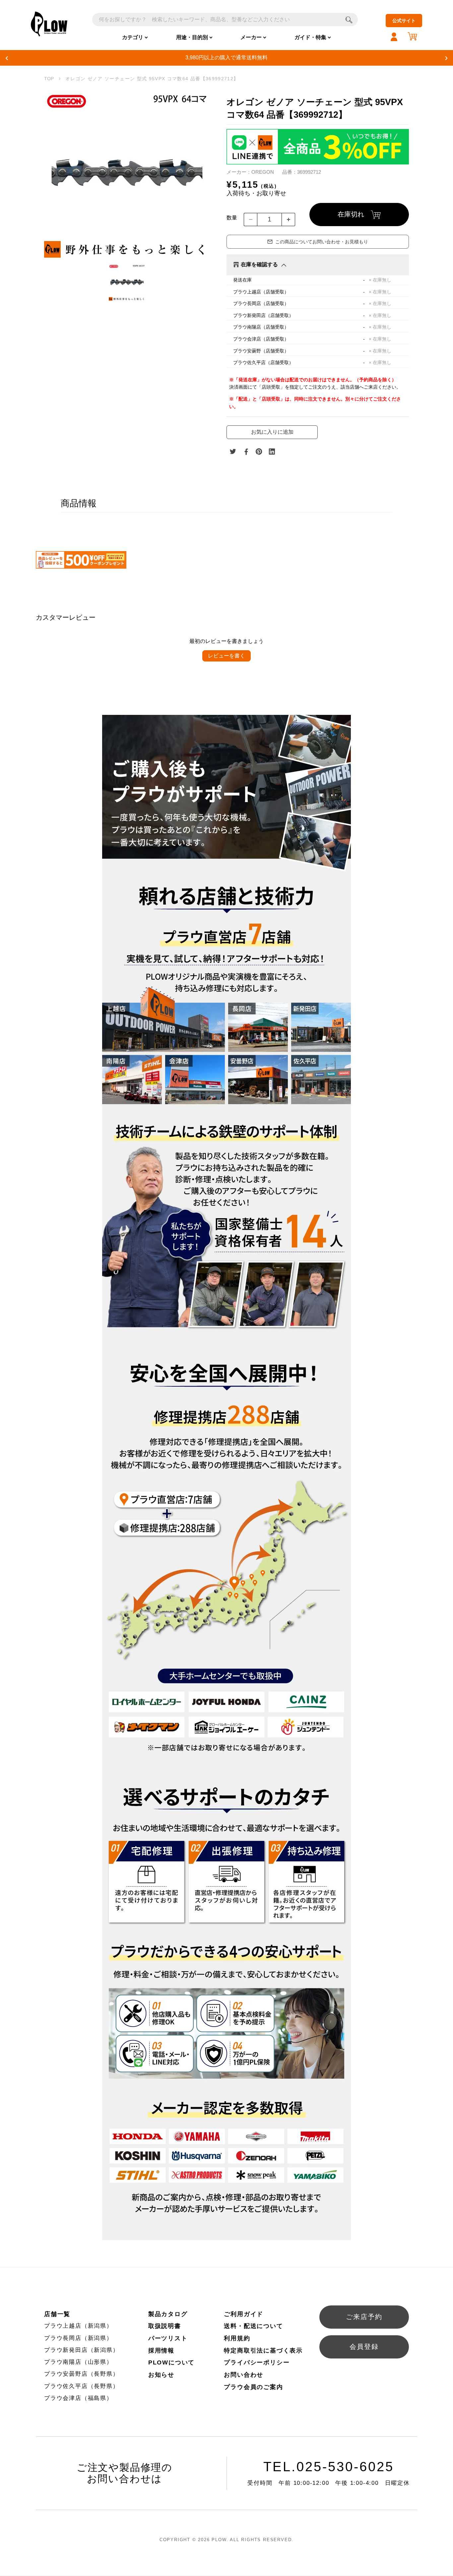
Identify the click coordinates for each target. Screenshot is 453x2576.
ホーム (49, 79)
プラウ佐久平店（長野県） (82, 2386)
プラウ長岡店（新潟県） (78, 2338)
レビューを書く (227, 656)
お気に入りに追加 (272, 432)
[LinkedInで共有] (272, 452)
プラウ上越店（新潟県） (78, 2326)
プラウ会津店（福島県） (78, 2398)
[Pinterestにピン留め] (259, 452)
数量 (232, 218)
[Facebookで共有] (246, 452)
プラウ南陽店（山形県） (78, 2362)
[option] (127, 175)
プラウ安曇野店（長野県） (82, 2374)
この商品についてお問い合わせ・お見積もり (322, 242)
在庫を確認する (259, 264)
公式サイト (404, 21)
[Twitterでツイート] (233, 452)
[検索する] (349, 20)
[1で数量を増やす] (289, 220)
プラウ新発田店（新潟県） (82, 2350)
